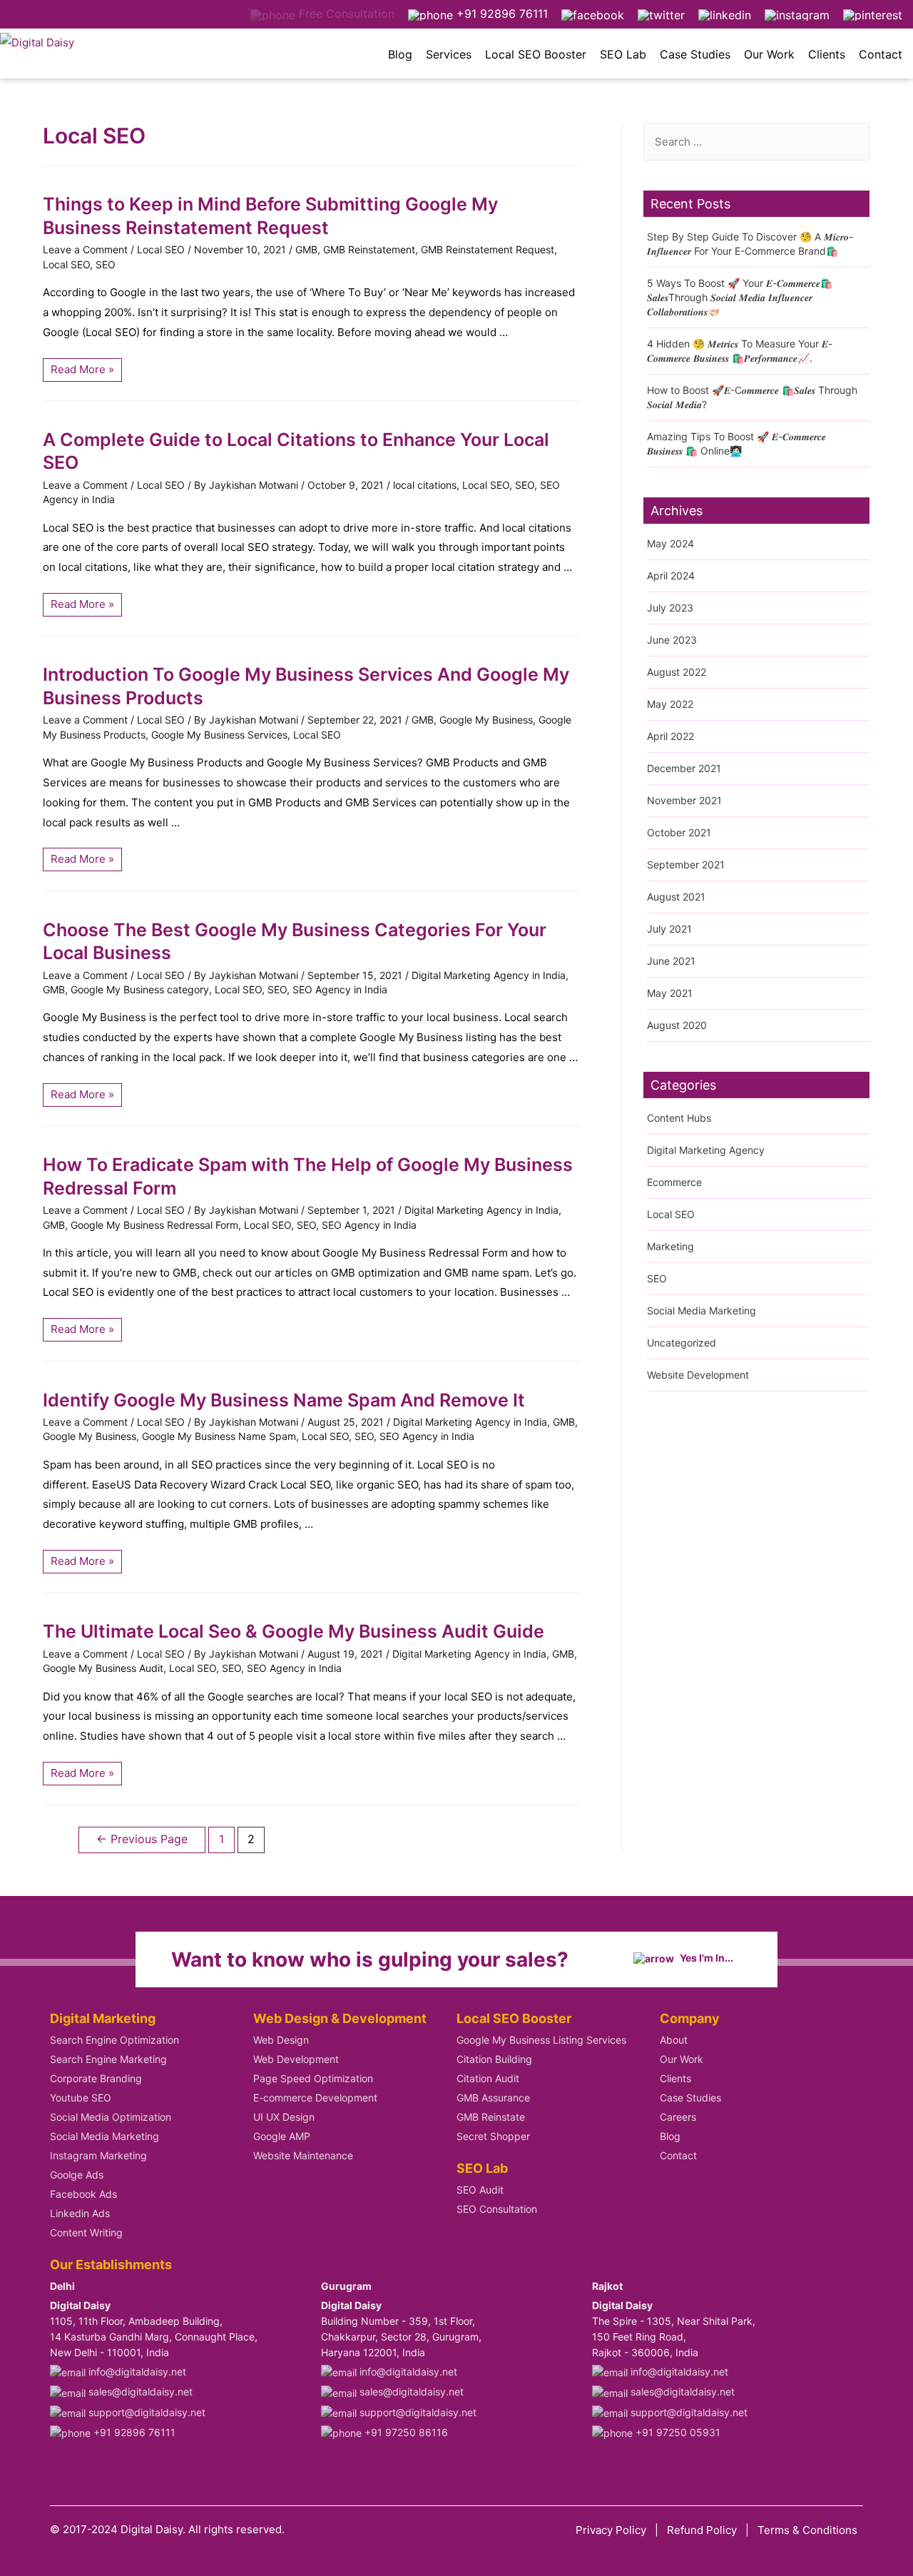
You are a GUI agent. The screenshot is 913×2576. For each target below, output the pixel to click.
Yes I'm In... (705, 1958)
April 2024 (671, 575)
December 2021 (684, 768)
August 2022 (677, 672)
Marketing (670, 1246)
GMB (306, 249)
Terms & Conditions (807, 2530)
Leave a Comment (85, 249)
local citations (425, 485)
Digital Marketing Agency (706, 1150)
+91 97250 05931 (677, 2432)
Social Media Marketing (702, 1310)
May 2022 (670, 704)
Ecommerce (674, 1182)
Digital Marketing (103, 2018)
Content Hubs (679, 1118)
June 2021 (671, 961)
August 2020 (677, 1025)
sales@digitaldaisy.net (139, 2392)
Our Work (769, 54)
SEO (106, 264)
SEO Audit (480, 2190)
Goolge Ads (77, 2175)
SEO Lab (623, 54)
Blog (400, 54)
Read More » (86, 367)
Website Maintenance (303, 2155)
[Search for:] (756, 142)
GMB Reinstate (491, 2117)
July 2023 (670, 608)
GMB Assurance (493, 2098)
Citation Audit (488, 2078)
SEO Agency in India (340, 989)
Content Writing (86, 2232)
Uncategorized (682, 1343)
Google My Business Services (219, 735)
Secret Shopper (493, 2136)
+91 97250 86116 (405, 2432)
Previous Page (142, 1839)
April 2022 (670, 736)
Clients (827, 54)
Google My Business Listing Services (541, 2040)
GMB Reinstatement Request (488, 249)
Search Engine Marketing (108, 2059)
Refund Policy (702, 2530)
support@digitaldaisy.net (146, 2412)
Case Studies (695, 54)
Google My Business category (140, 989)
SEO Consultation (497, 2209)
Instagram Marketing (98, 2155)
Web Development (296, 2059)
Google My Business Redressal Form (154, 1225)
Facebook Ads (83, 2194)
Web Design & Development (340, 2018)
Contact (881, 54)
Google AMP (282, 2136)
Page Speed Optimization (313, 2078)
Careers (678, 2117)
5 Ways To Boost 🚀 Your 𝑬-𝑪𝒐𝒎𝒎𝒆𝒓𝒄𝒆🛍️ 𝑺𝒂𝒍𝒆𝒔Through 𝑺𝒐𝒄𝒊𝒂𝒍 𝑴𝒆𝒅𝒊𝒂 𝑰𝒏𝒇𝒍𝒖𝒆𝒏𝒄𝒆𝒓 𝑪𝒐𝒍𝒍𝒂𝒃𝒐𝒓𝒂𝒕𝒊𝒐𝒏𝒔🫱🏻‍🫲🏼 (740, 297)
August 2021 (676, 897)
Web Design (281, 2040)
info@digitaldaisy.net (136, 2372)
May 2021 (670, 993)
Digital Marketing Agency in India (489, 975)
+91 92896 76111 (500, 14)
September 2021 (686, 864)
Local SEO (161, 249)
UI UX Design (284, 2117)
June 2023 (672, 640)
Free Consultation (345, 14)
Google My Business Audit (103, 1668)
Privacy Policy (611, 2530)
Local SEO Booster (536, 54)
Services (449, 54)
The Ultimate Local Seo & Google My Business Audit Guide (294, 1631)
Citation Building (494, 2059)
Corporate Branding (96, 2078)
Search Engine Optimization (114, 2040)
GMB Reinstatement (369, 249)
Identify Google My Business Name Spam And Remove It (284, 1400)
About (674, 2040)
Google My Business (486, 720)
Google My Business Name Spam (219, 1436)
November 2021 (684, 800)
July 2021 (669, 929)
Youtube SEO (81, 2098)
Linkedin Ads (80, 2213)
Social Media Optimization (111, 2117)
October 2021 (679, 832)
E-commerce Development (315, 2098)
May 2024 (670, 543)
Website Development (698, 1375)
